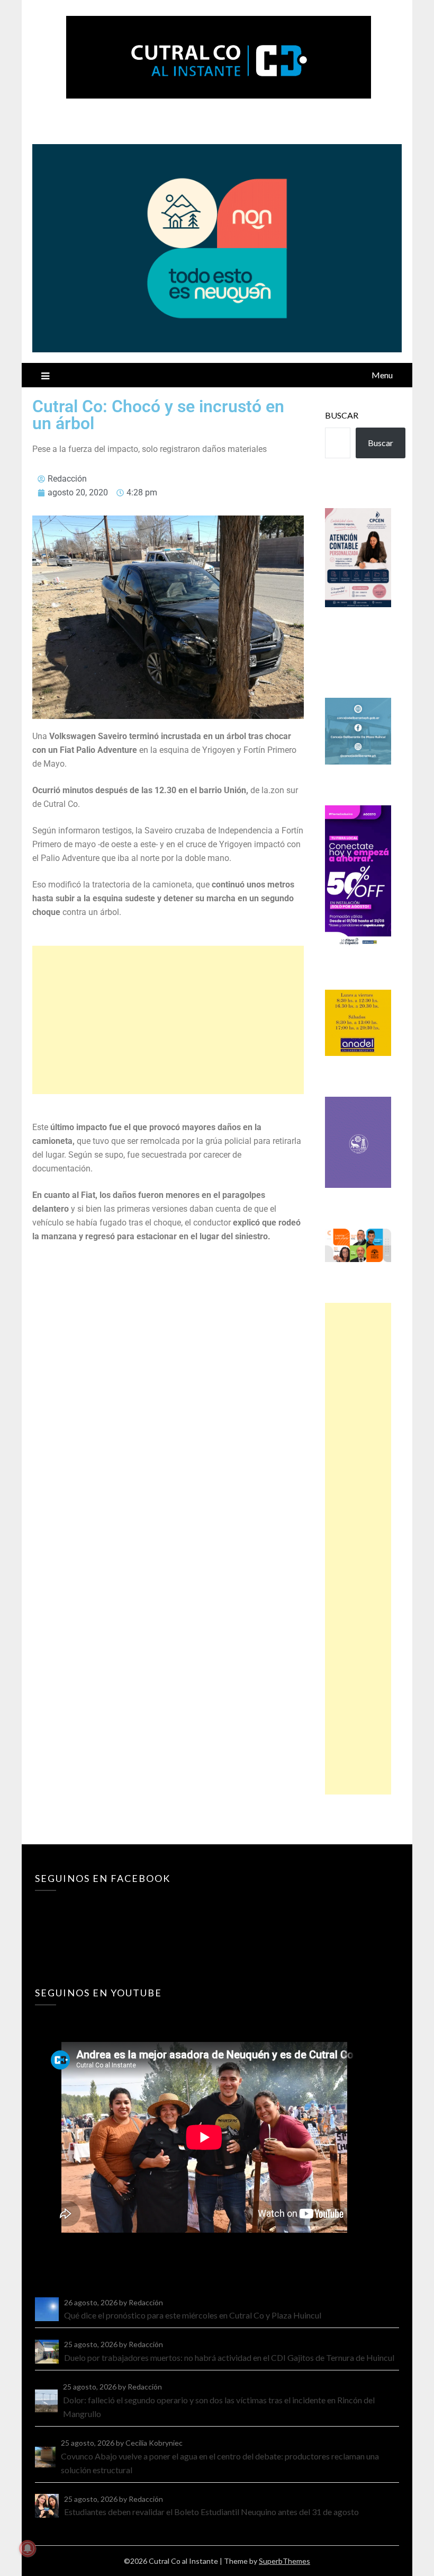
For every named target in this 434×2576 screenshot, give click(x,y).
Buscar (342, 415)
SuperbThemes (284, 2561)
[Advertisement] (168, 1020)
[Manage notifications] (28, 2548)
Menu (382, 375)
